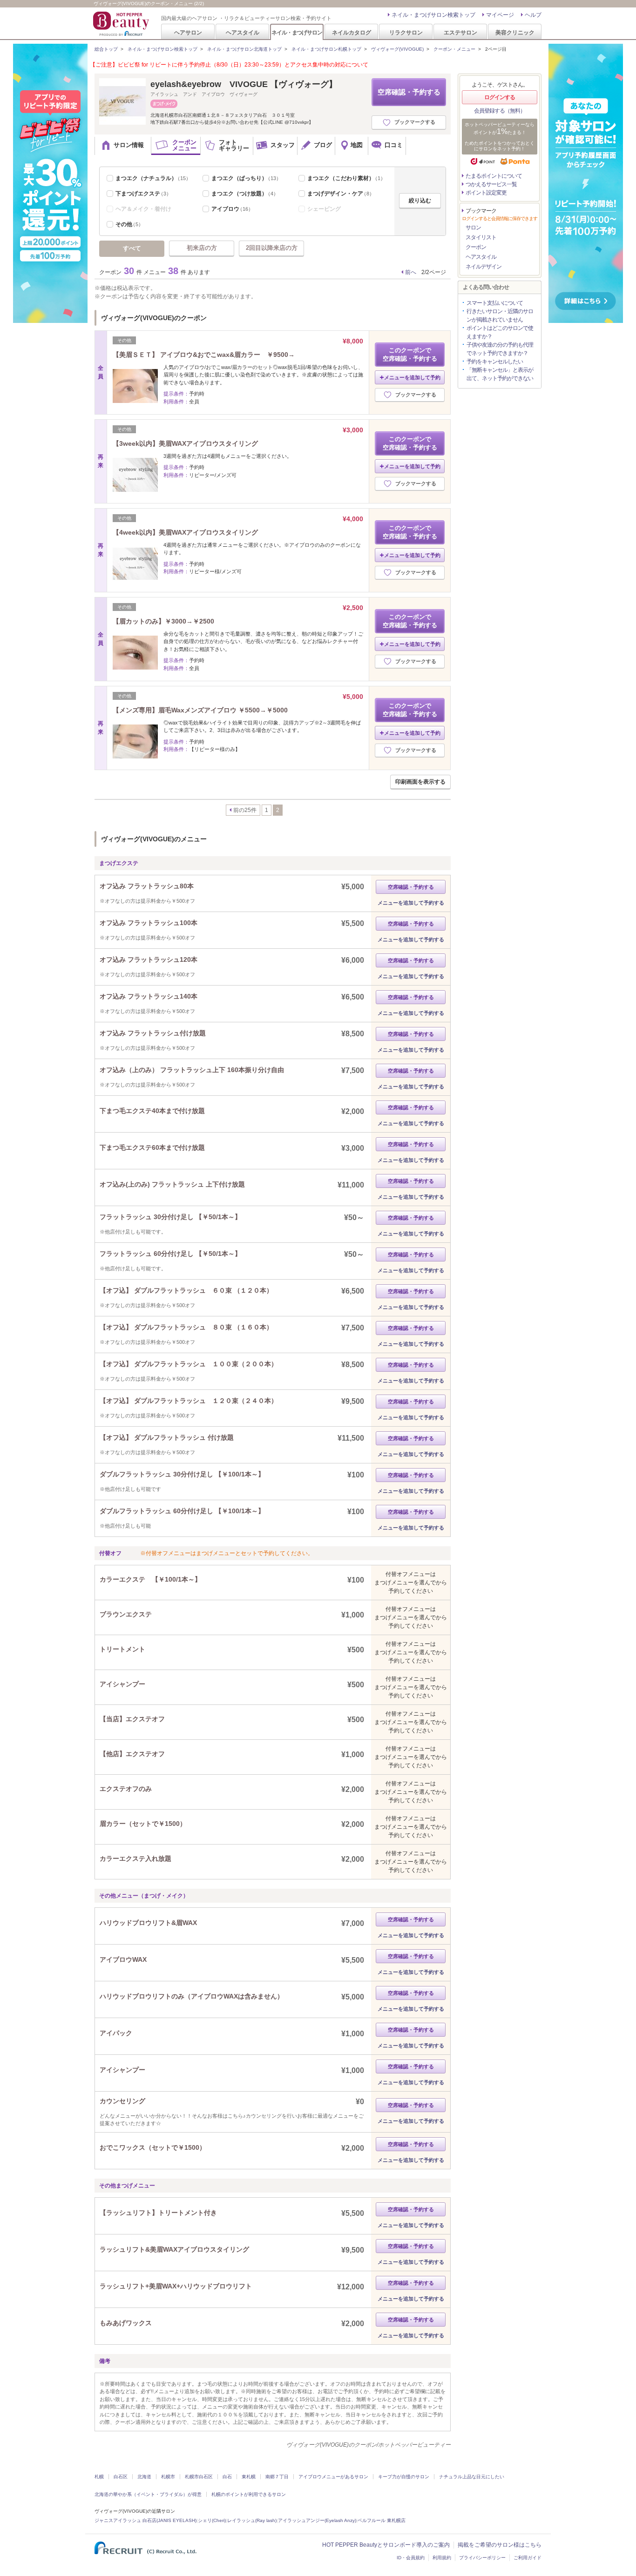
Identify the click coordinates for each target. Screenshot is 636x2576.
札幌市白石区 (199, 2477)
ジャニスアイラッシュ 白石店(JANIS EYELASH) (145, 2520)
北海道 (144, 2477)
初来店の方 (202, 248)
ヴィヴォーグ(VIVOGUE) (397, 49)
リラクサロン (406, 32)
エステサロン (460, 32)
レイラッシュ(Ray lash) (252, 2520)
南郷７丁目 (277, 2477)
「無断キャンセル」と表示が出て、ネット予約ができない (500, 374)
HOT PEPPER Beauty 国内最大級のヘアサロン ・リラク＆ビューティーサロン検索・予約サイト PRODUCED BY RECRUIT (122, 24)
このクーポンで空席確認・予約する (410, 354)
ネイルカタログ (352, 32)
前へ (411, 272)
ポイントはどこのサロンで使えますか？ (500, 332)
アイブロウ (232, 209)
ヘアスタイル (243, 32)
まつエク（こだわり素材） (346, 178)
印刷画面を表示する (420, 782)
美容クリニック (515, 32)
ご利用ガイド (528, 2558)
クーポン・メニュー (454, 49)
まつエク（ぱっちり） (246, 178)
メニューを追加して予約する (411, 903)
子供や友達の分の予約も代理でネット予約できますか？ (500, 349)
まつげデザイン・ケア (341, 194)
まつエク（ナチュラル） (153, 178)
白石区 (121, 2477)
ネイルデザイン (484, 267)
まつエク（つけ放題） (245, 194)
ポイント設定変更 (486, 193)
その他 (129, 224)
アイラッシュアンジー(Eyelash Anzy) (317, 2520)
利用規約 (442, 2558)
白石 (227, 2477)
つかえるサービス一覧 (491, 184)
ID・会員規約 (411, 2558)
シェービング (324, 209)
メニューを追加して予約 (412, 377)
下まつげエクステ (143, 194)
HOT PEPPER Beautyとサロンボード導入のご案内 (386, 2545)
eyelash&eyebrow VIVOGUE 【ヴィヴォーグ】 (244, 84)
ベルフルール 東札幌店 (382, 2520)
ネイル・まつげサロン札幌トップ (326, 49)
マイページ (500, 15)
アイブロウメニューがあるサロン (333, 2477)
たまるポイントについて (494, 176)
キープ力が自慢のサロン (404, 2477)
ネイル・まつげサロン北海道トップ (244, 49)
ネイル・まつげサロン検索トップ (433, 15)
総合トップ (106, 49)
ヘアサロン (188, 32)
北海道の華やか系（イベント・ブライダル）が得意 (148, 2494)
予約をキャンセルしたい (495, 362)
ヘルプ (533, 15)
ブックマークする (415, 122)
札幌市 (168, 2477)
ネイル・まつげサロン (297, 32)
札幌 (99, 2477)
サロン (473, 228)
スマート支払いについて (495, 303)
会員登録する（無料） (500, 111)
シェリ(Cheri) (212, 2520)
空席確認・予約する (409, 92)
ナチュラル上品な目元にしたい (472, 2477)
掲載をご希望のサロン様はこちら (500, 2545)
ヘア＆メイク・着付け (143, 209)
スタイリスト (481, 237)
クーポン (476, 247)
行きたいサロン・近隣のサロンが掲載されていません (500, 315)
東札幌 (249, 2477)
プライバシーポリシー (482, 2558)
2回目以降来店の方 (272, 248)
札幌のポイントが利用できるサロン (249, 2494)
